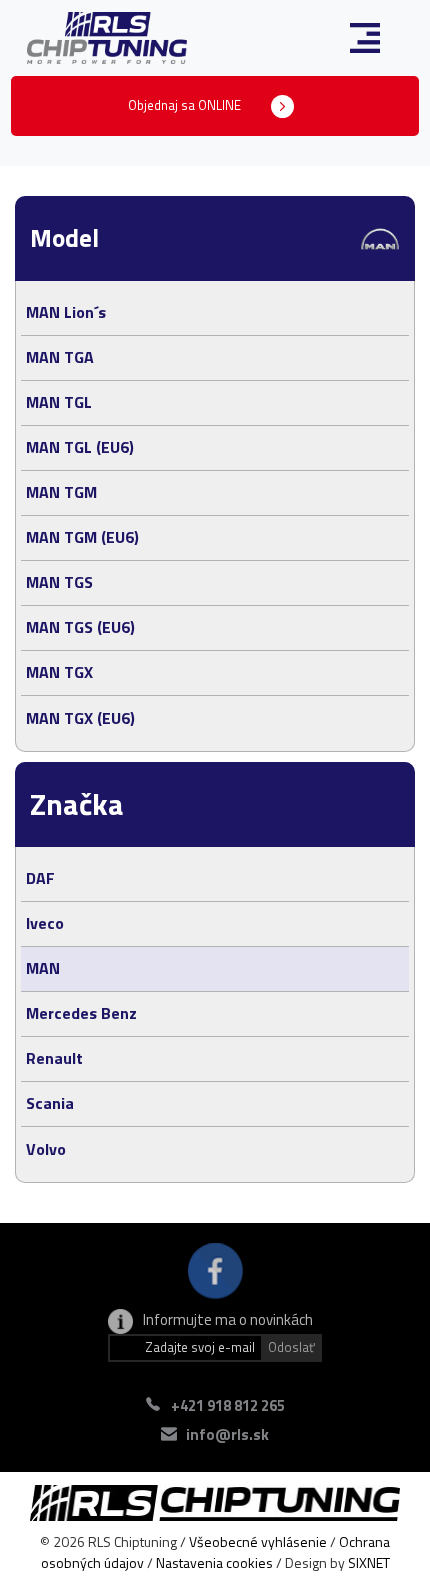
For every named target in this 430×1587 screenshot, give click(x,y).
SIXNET (369, 1562)
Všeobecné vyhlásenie (258, 1541)
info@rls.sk (227, 1434)
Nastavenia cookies (214, 1562)
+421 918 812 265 (228, 1405)
